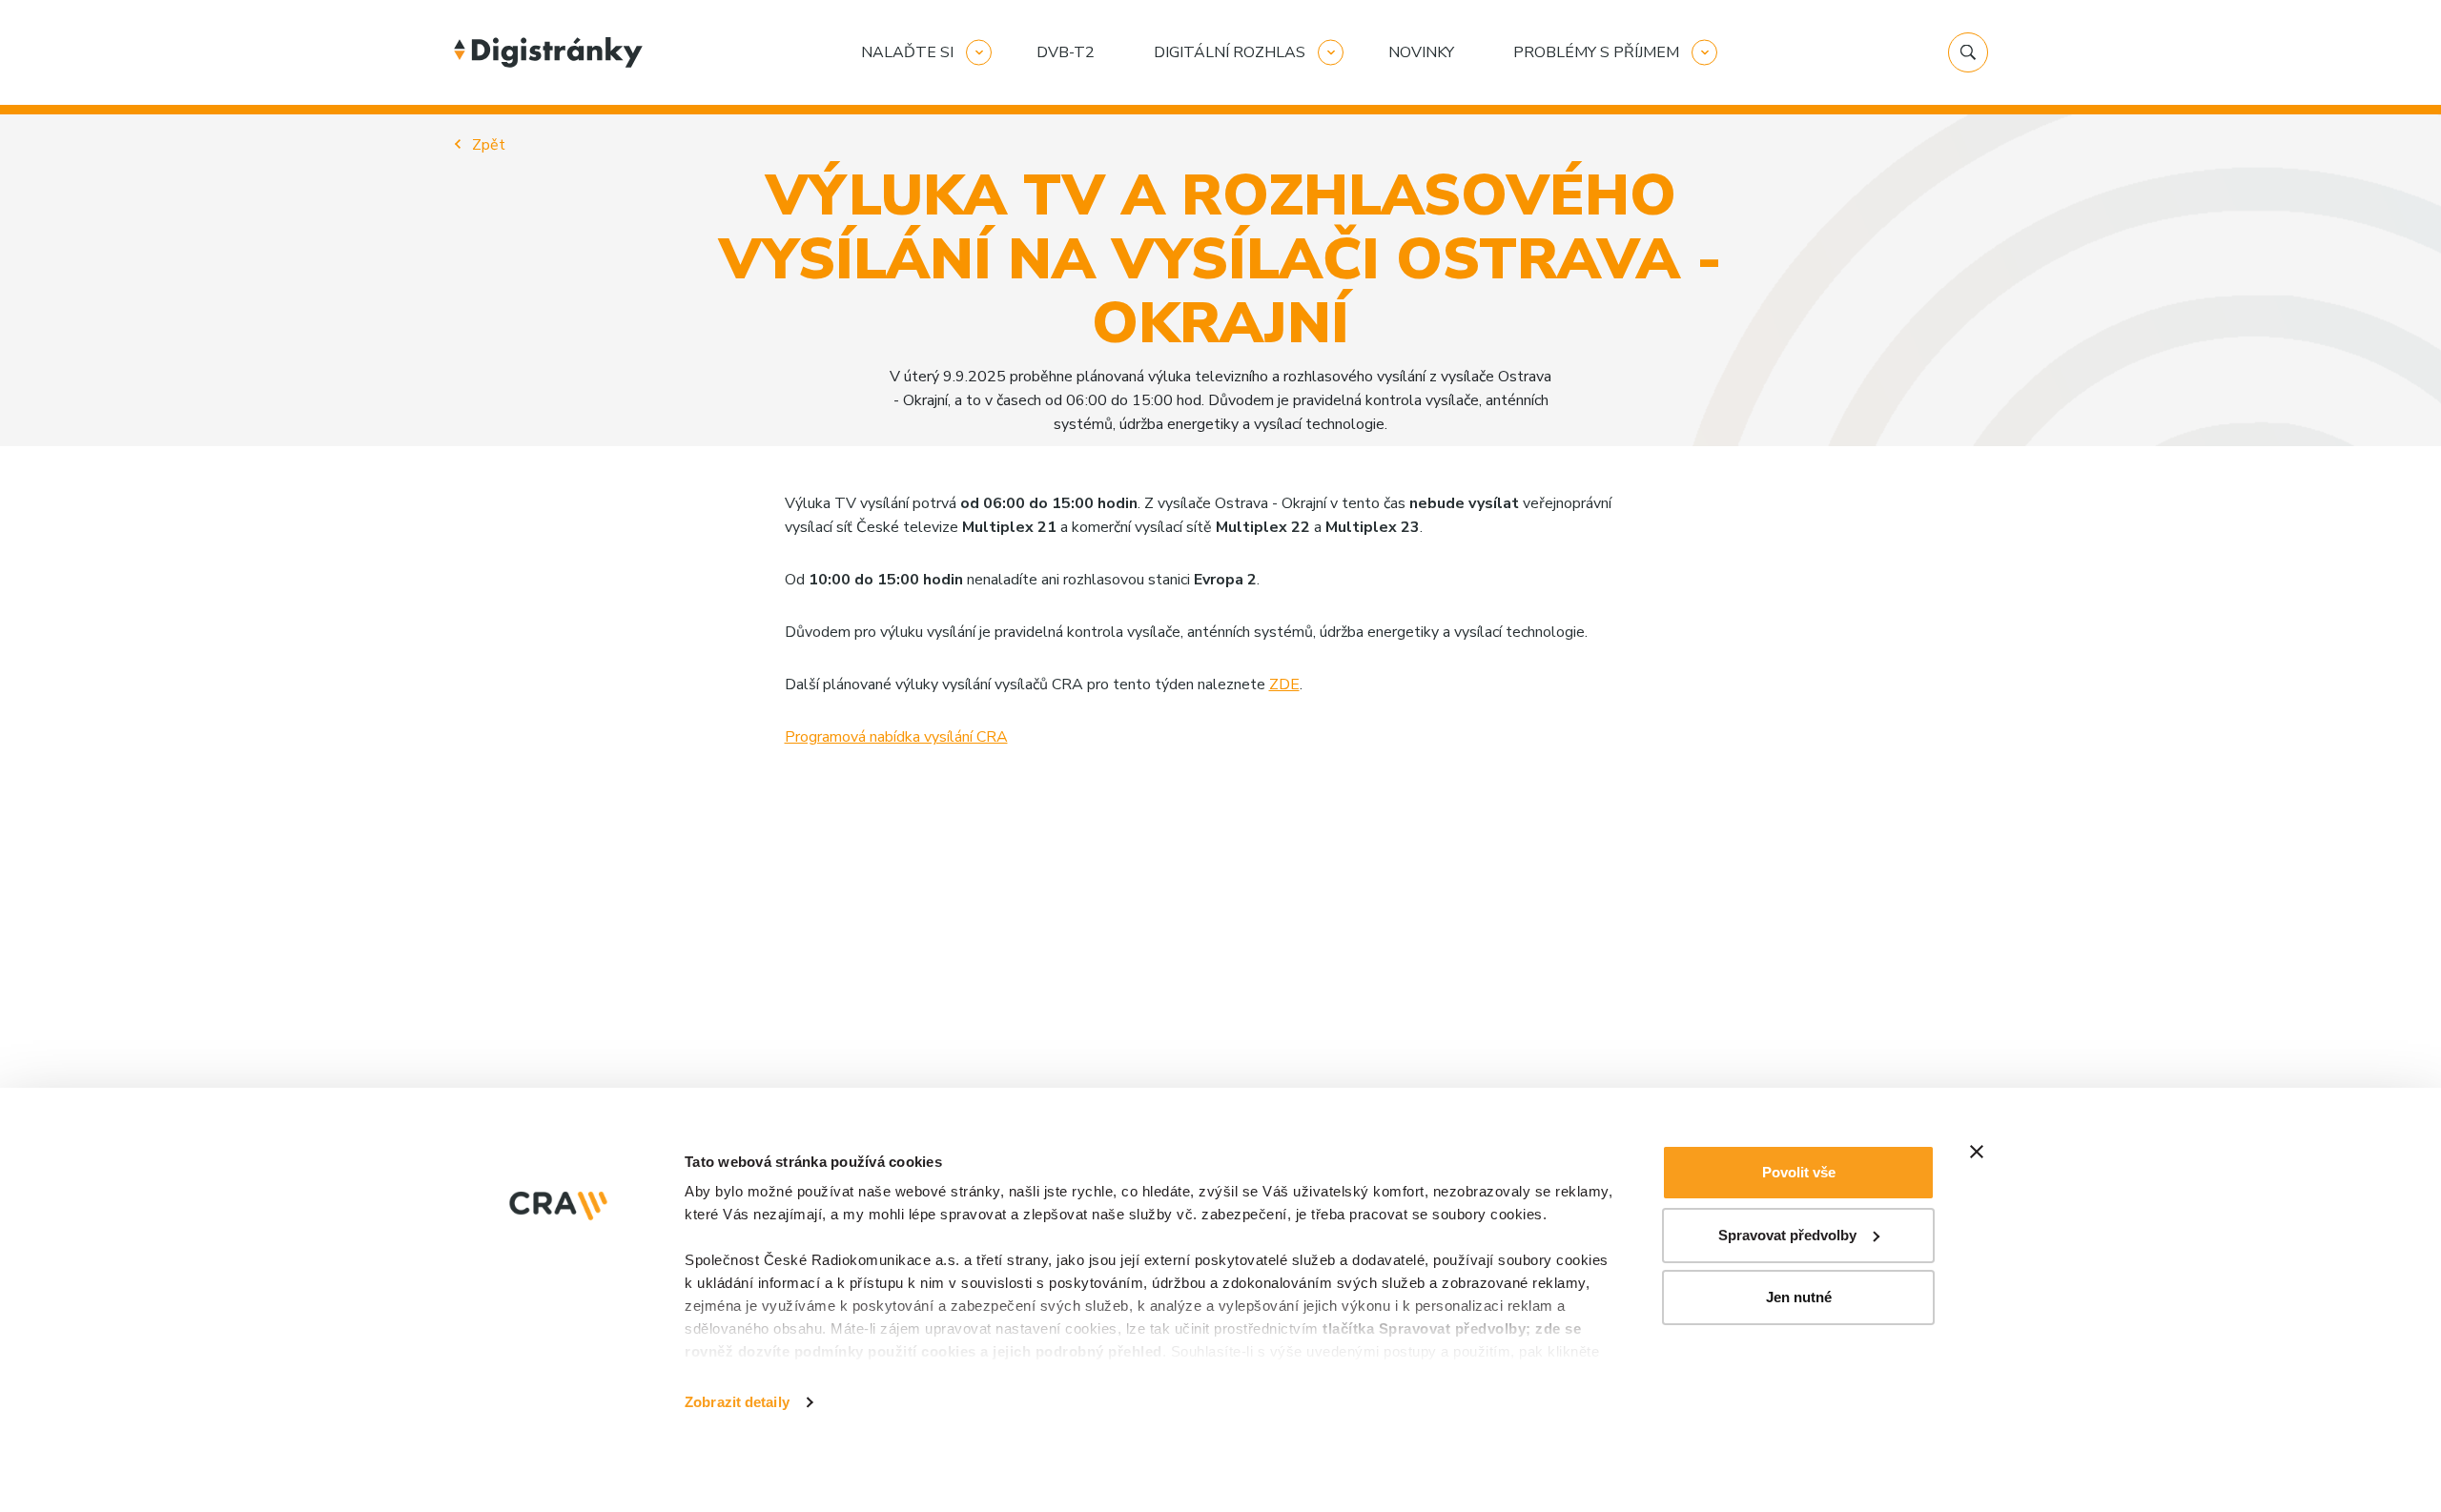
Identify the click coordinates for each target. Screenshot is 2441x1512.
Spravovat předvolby (1787, 1235)
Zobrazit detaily (737, 1402)
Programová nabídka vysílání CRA (896, 737)
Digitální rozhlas (1230, 52)
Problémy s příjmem (1596, 52)
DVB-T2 (1066, 52)
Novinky (1421, 52)
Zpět (489, 145)
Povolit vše (1799, 1172)
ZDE (1284, 684)
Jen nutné (1799, 1297)
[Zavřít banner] (1977, 1152)
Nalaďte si (907, 52)
